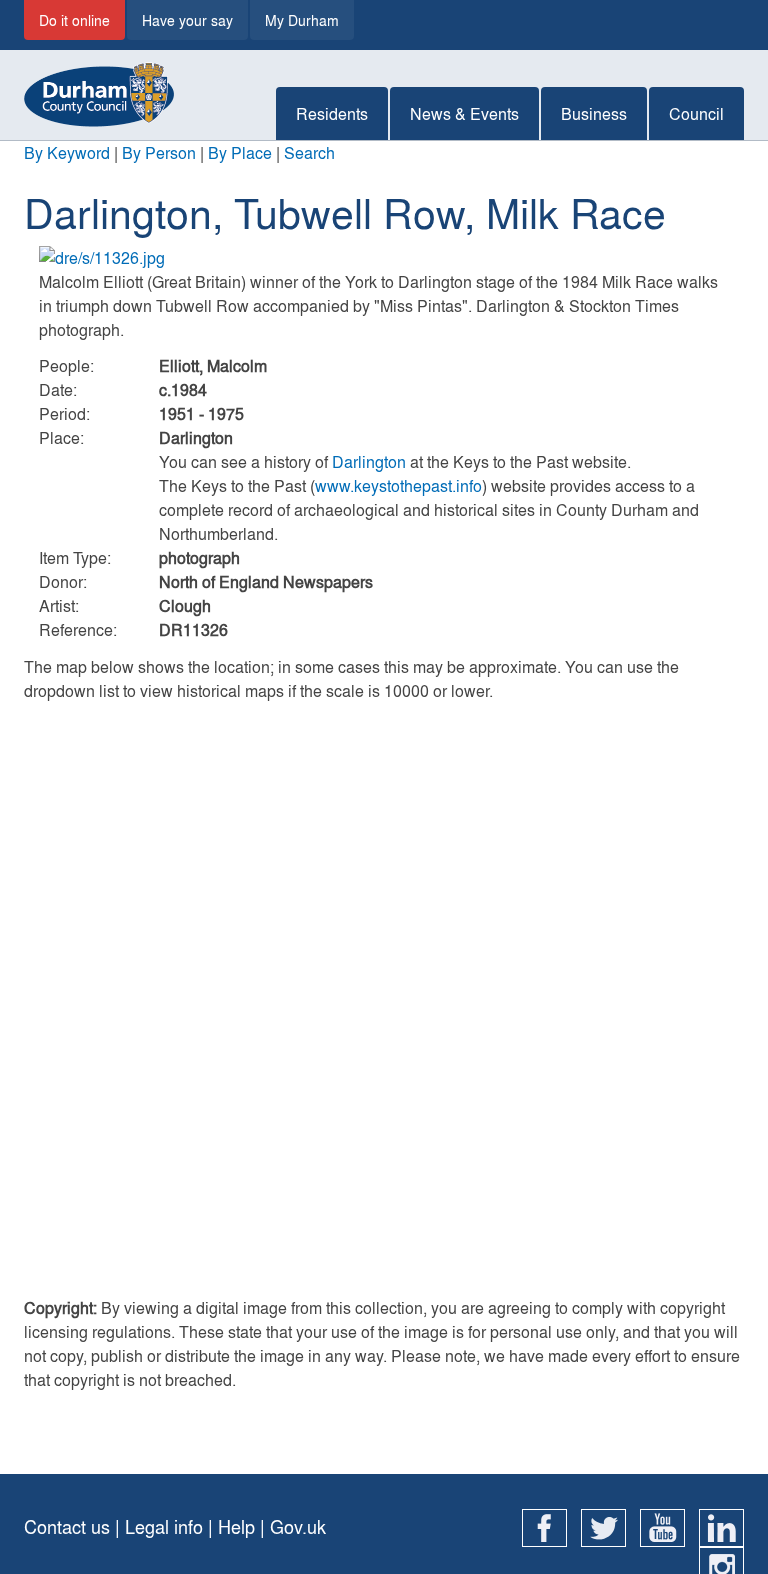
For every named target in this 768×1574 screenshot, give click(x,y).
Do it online (74, 20)
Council (696, 113)
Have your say (187, 20)
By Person (159, 152)
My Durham (302, 20)
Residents (332, 113)
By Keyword (67, 152)
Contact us (67, 1526)
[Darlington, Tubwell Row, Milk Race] (384, 258)
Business (594, 113)
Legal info (164, 1526)
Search (309, 152)
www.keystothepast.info (398, 485)
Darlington (369, 461)
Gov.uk (298, 1526)
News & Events (464, 113)
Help (236, 1526)
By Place (240, 152)
